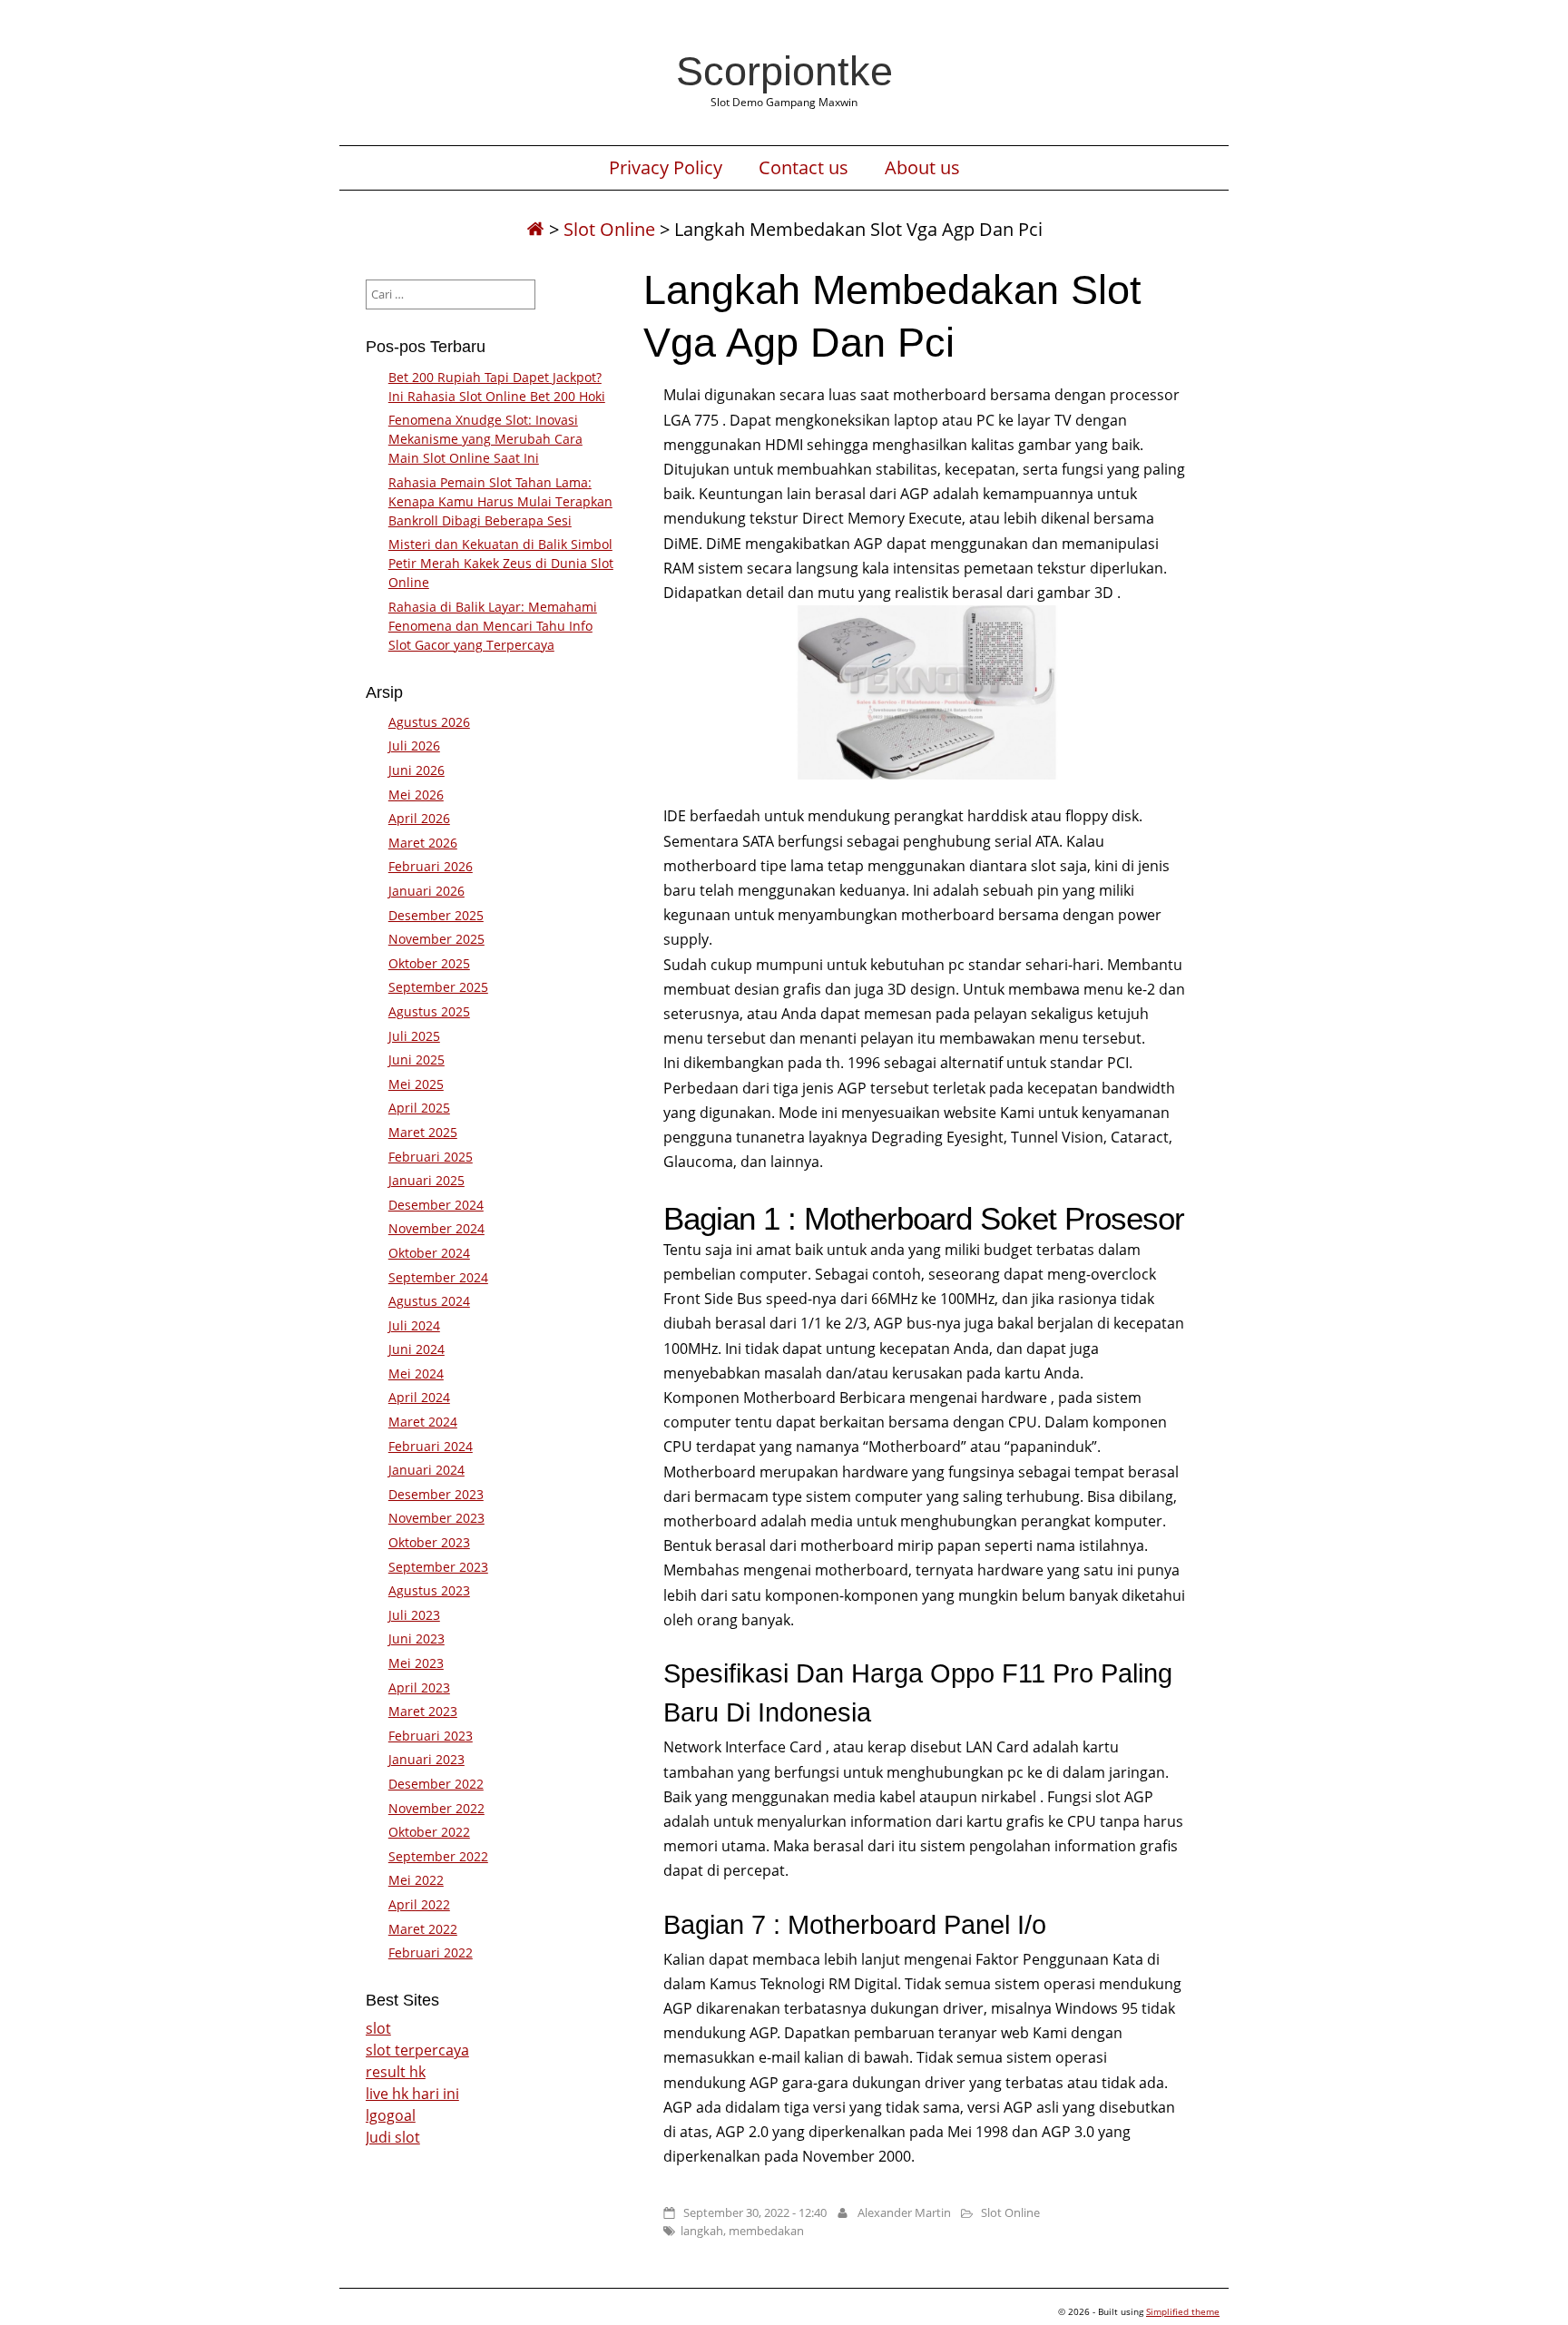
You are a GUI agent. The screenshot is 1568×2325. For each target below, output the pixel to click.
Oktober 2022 (429, 1832)
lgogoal (391, 2115)
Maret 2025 (423, 1132)
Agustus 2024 (429, 1301)
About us (922, 168)
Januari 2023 (426, 1759)
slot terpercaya (417, 2050)
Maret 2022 (423, 1929)
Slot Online (609, 229)
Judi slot (393, 2137)
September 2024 (438, 1277)
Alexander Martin (904, 2212)
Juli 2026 (414, 746)
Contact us (804, 168)
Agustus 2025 (429, 1011)
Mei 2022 (416, 1880)
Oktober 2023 (429, 1542)
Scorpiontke (784, 71)
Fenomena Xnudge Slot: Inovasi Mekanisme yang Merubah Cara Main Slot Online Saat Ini (485, 439)
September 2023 (438, 1567)
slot (378, 2028)
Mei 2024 (416, 1373)
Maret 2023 (423, 1711)
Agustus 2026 (429, 722)
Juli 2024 (414, 1325)
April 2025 (419, 1108)
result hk (396, 2072)
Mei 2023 (416, 1663)
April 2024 (419, 1397)
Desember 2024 (436, 1205)
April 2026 (419, 818)
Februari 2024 (431, 1446)
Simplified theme (1183, 2311)
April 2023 (419, 1687)
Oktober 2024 (429, 1253)
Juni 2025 (416, 1059)
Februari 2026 (431, 866)
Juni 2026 (416, 770)
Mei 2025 (416, 1084)
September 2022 (438, 1856)
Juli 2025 (414, 1036)
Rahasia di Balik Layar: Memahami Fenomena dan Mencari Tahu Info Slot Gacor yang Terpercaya (493, 626)
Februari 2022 (431, 1952)
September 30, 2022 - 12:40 (755, 2212)
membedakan (766, 2231)
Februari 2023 (431, 1736)
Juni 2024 (416, 1349)
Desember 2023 (436, 1494)
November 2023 (436, 1518)
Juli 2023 (414, 1615)
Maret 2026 (423, 843)
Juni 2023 (416, 1638)
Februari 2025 (431, 1157)
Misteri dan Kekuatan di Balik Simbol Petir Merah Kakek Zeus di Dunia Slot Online (501, 563)
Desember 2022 (436, 1784)
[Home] (535, 229)
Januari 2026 (426, 891)
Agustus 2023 (429, 1590)
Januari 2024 (426, 1470)
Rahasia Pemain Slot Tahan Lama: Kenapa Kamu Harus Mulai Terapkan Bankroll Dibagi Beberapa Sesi (500, 501)
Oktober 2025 (429, 963)
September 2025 (438, 987)
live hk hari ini (412, 2094)
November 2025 (436, 939)
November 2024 (436, 1228)
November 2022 (436, 1808)
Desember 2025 (436, 915)
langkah (702, 2231)
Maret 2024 (423, 1422)
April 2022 (419, 1904)
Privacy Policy (666, 168)
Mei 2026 (416, 795)
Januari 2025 (426, 1180)
